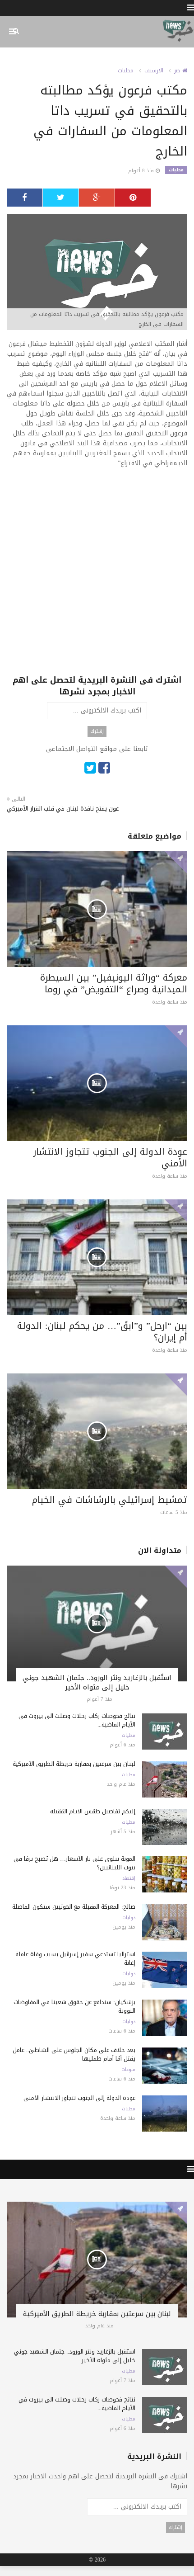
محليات (126, 71)
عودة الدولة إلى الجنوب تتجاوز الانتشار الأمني (110, 1157)
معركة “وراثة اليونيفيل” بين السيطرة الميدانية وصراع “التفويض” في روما (114, 983)
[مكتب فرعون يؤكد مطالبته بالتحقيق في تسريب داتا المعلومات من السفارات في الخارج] (97, 273)
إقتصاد (129, 1878)
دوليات (129, 1918)
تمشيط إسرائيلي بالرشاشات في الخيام (110, 1500)
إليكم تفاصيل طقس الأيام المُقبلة (93, 1811)
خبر (178, 71)
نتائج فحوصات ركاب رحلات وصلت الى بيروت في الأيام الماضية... (77, 1720)
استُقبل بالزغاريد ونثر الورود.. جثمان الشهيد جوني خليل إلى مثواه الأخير (97, 1682)
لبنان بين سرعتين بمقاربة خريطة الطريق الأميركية (74, 1764)
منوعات (128, 2070)
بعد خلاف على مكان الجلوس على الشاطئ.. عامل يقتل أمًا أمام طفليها (74, 2054)
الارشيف (154, 71)
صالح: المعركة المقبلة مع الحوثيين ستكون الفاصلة (74, 1907)
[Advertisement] (97, 577)
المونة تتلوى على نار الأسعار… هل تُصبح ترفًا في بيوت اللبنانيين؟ (74, 1863)
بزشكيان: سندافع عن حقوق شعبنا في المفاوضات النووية (74, 2006)
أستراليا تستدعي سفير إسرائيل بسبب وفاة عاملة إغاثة (75, 1958)
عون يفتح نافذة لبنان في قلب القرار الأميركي (63, 809)
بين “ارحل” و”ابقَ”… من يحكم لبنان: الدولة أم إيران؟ (102, 1331)
